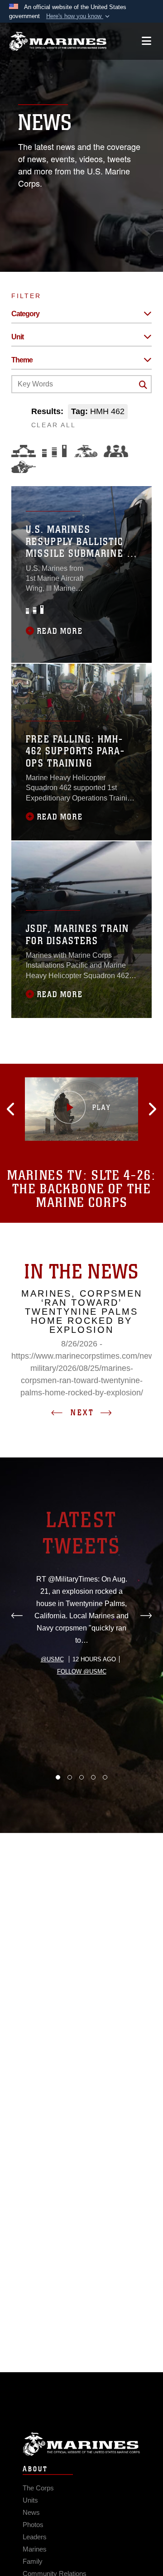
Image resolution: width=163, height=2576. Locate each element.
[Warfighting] (24, 467)
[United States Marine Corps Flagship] (58, 41)
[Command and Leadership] (116, 451)
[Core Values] (85, 451)
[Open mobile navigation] (146, 41)
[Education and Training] (54, 451)
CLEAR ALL (54, 425)
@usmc (52, 1659)
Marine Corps (81, 2444)
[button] (79, 16)
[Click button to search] (143, 385)
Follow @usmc (82, 1672)
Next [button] (82, 1413)
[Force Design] (24, 451)
